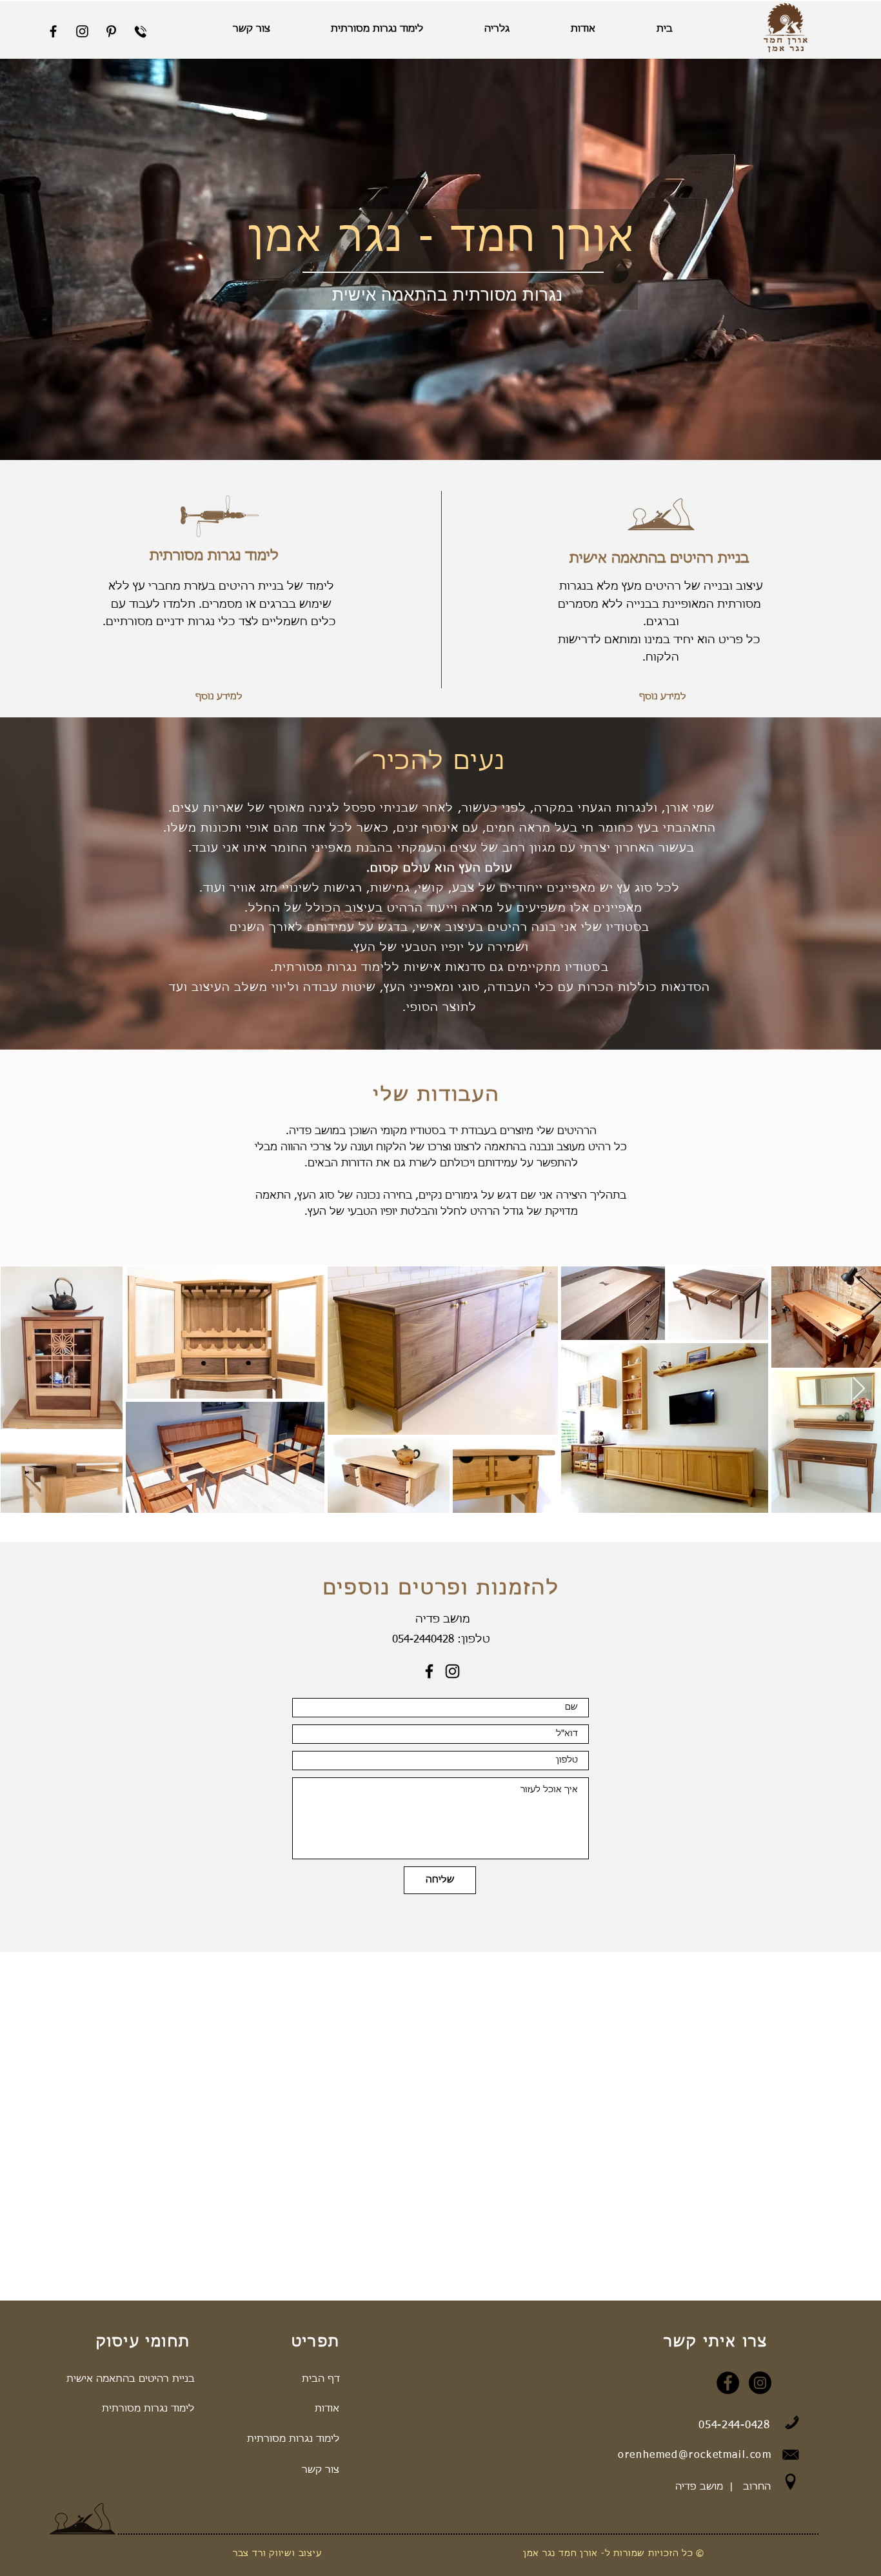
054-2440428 (423, 1640)
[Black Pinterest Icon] (111, 31)
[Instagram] (452, 1671)
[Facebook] (429, 1671)
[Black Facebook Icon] (53, 31)
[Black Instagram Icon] (82, 31)
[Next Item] (859, 1389)
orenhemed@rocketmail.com (695, 2455)
